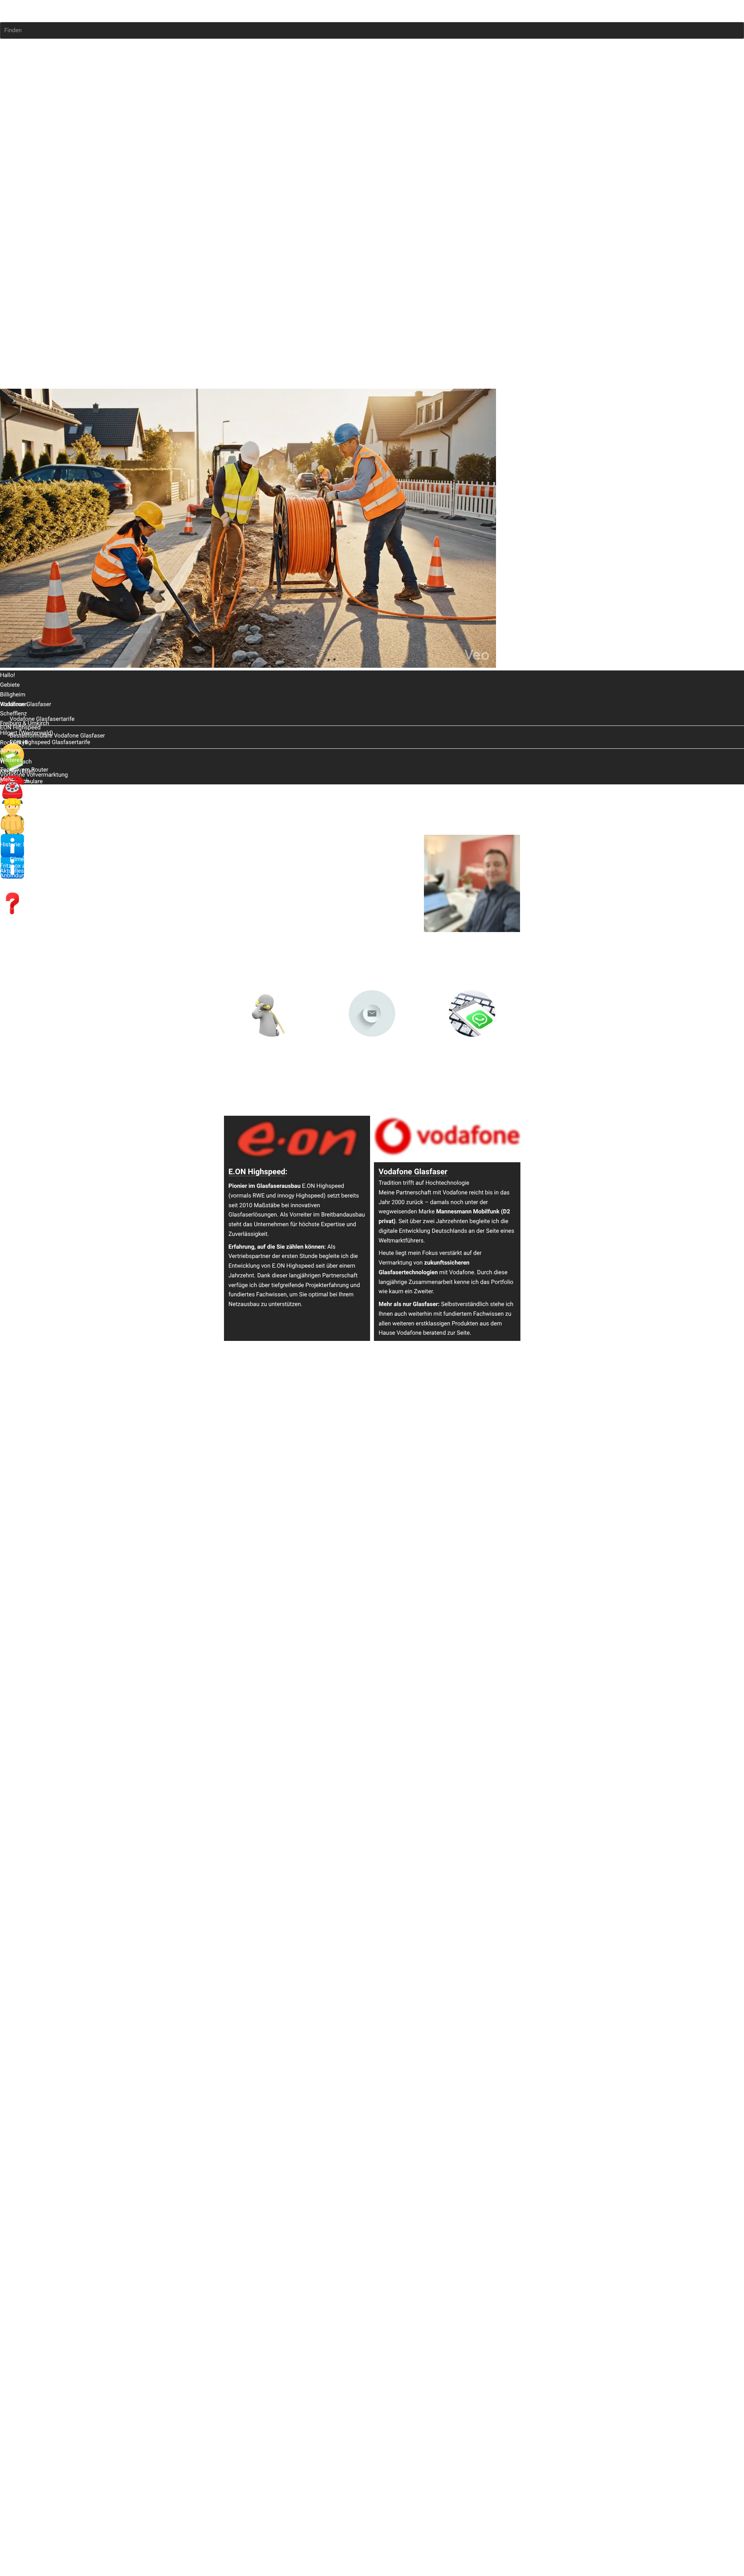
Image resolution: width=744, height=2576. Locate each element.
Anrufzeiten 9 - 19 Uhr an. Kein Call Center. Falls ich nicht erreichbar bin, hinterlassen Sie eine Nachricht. (273, 1063)
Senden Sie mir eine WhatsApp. (472, 1055)
